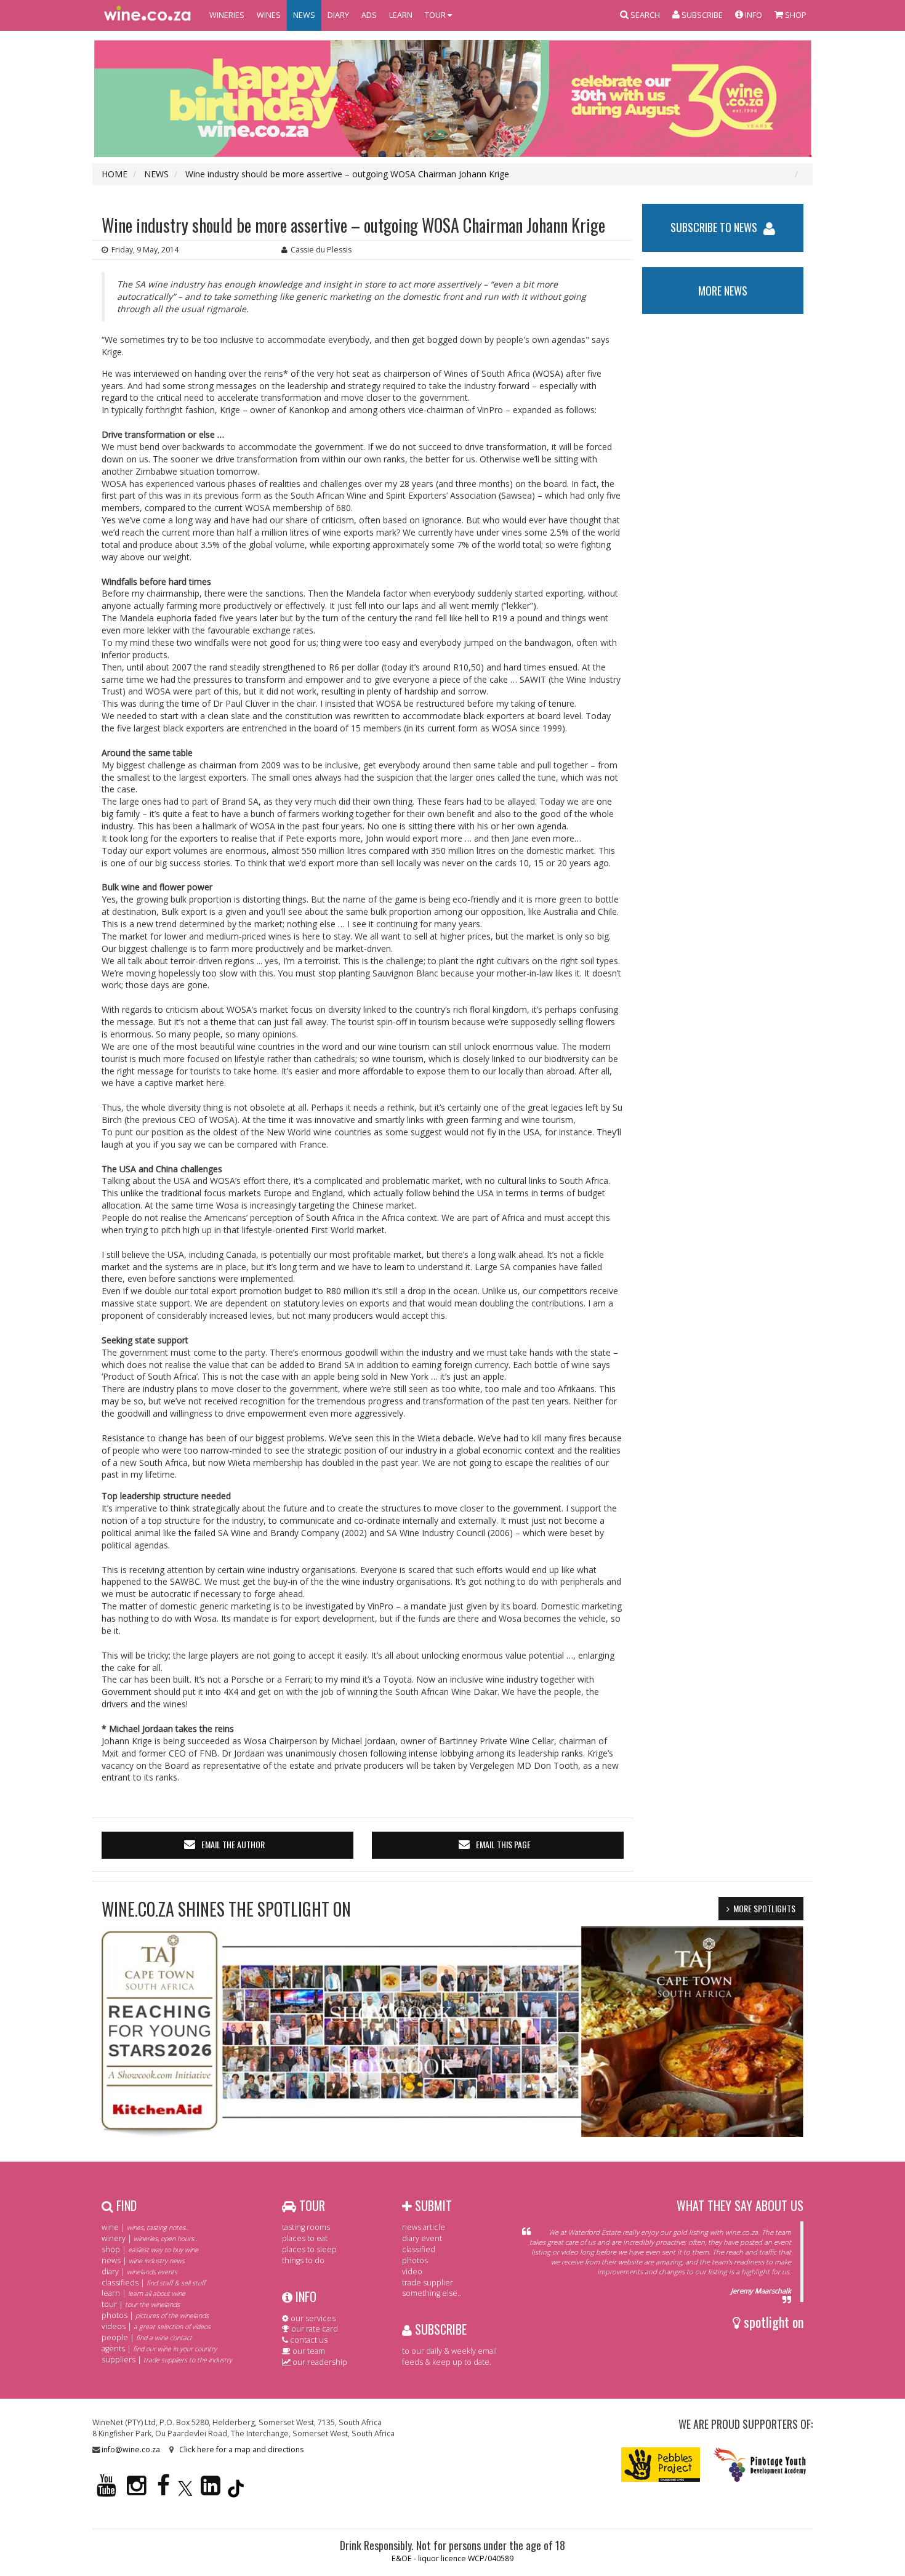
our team (308, 2351)
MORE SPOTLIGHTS (764, 1908)
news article (424, 2227)
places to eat (305, 2238)
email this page (503, 1844)
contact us (308, 2340)
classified (419, 2249)
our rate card (314, 2329)
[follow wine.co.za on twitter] (185, 2491)
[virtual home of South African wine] (148, 15)
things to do (303, 2260)
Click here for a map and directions (241, 2449)
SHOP (795, 15)
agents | (159, 2349)
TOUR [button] (436, 15)
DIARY (338, 15)
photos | (155, 2315)
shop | (150, 2249)
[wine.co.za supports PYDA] (759, 2464)
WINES (269, 15)
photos (415, 2260)
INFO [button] (753, 15)
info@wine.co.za (131, 2449)
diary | (139, 2272)
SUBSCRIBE (439, 2329)
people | (147, 2337)
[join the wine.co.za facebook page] (163, 2491)
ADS (369, 15)
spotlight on (772, 2322)
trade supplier (428, 2283)
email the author (233, 1844)
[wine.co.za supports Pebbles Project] (661, 2464)
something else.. (432, 2293)
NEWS (304, 15)
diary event (422, 2238)
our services (312, 2318)
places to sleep (309, 2249)
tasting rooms (306, 2227)
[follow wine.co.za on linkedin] (211, 2491)
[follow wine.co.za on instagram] (137, 2491)
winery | (150, 2238)
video (412, 2272)
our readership (319, 2362)
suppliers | (167, 2360)
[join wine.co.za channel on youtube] (107, 2491)
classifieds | (153, 2283)
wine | (145, 2227)
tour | (141, 2304)
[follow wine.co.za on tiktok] (236, 2491)
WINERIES (227, 15)
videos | (156, 2326)
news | (143, 2260)
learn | (143, 2293)
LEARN (401, 15)
